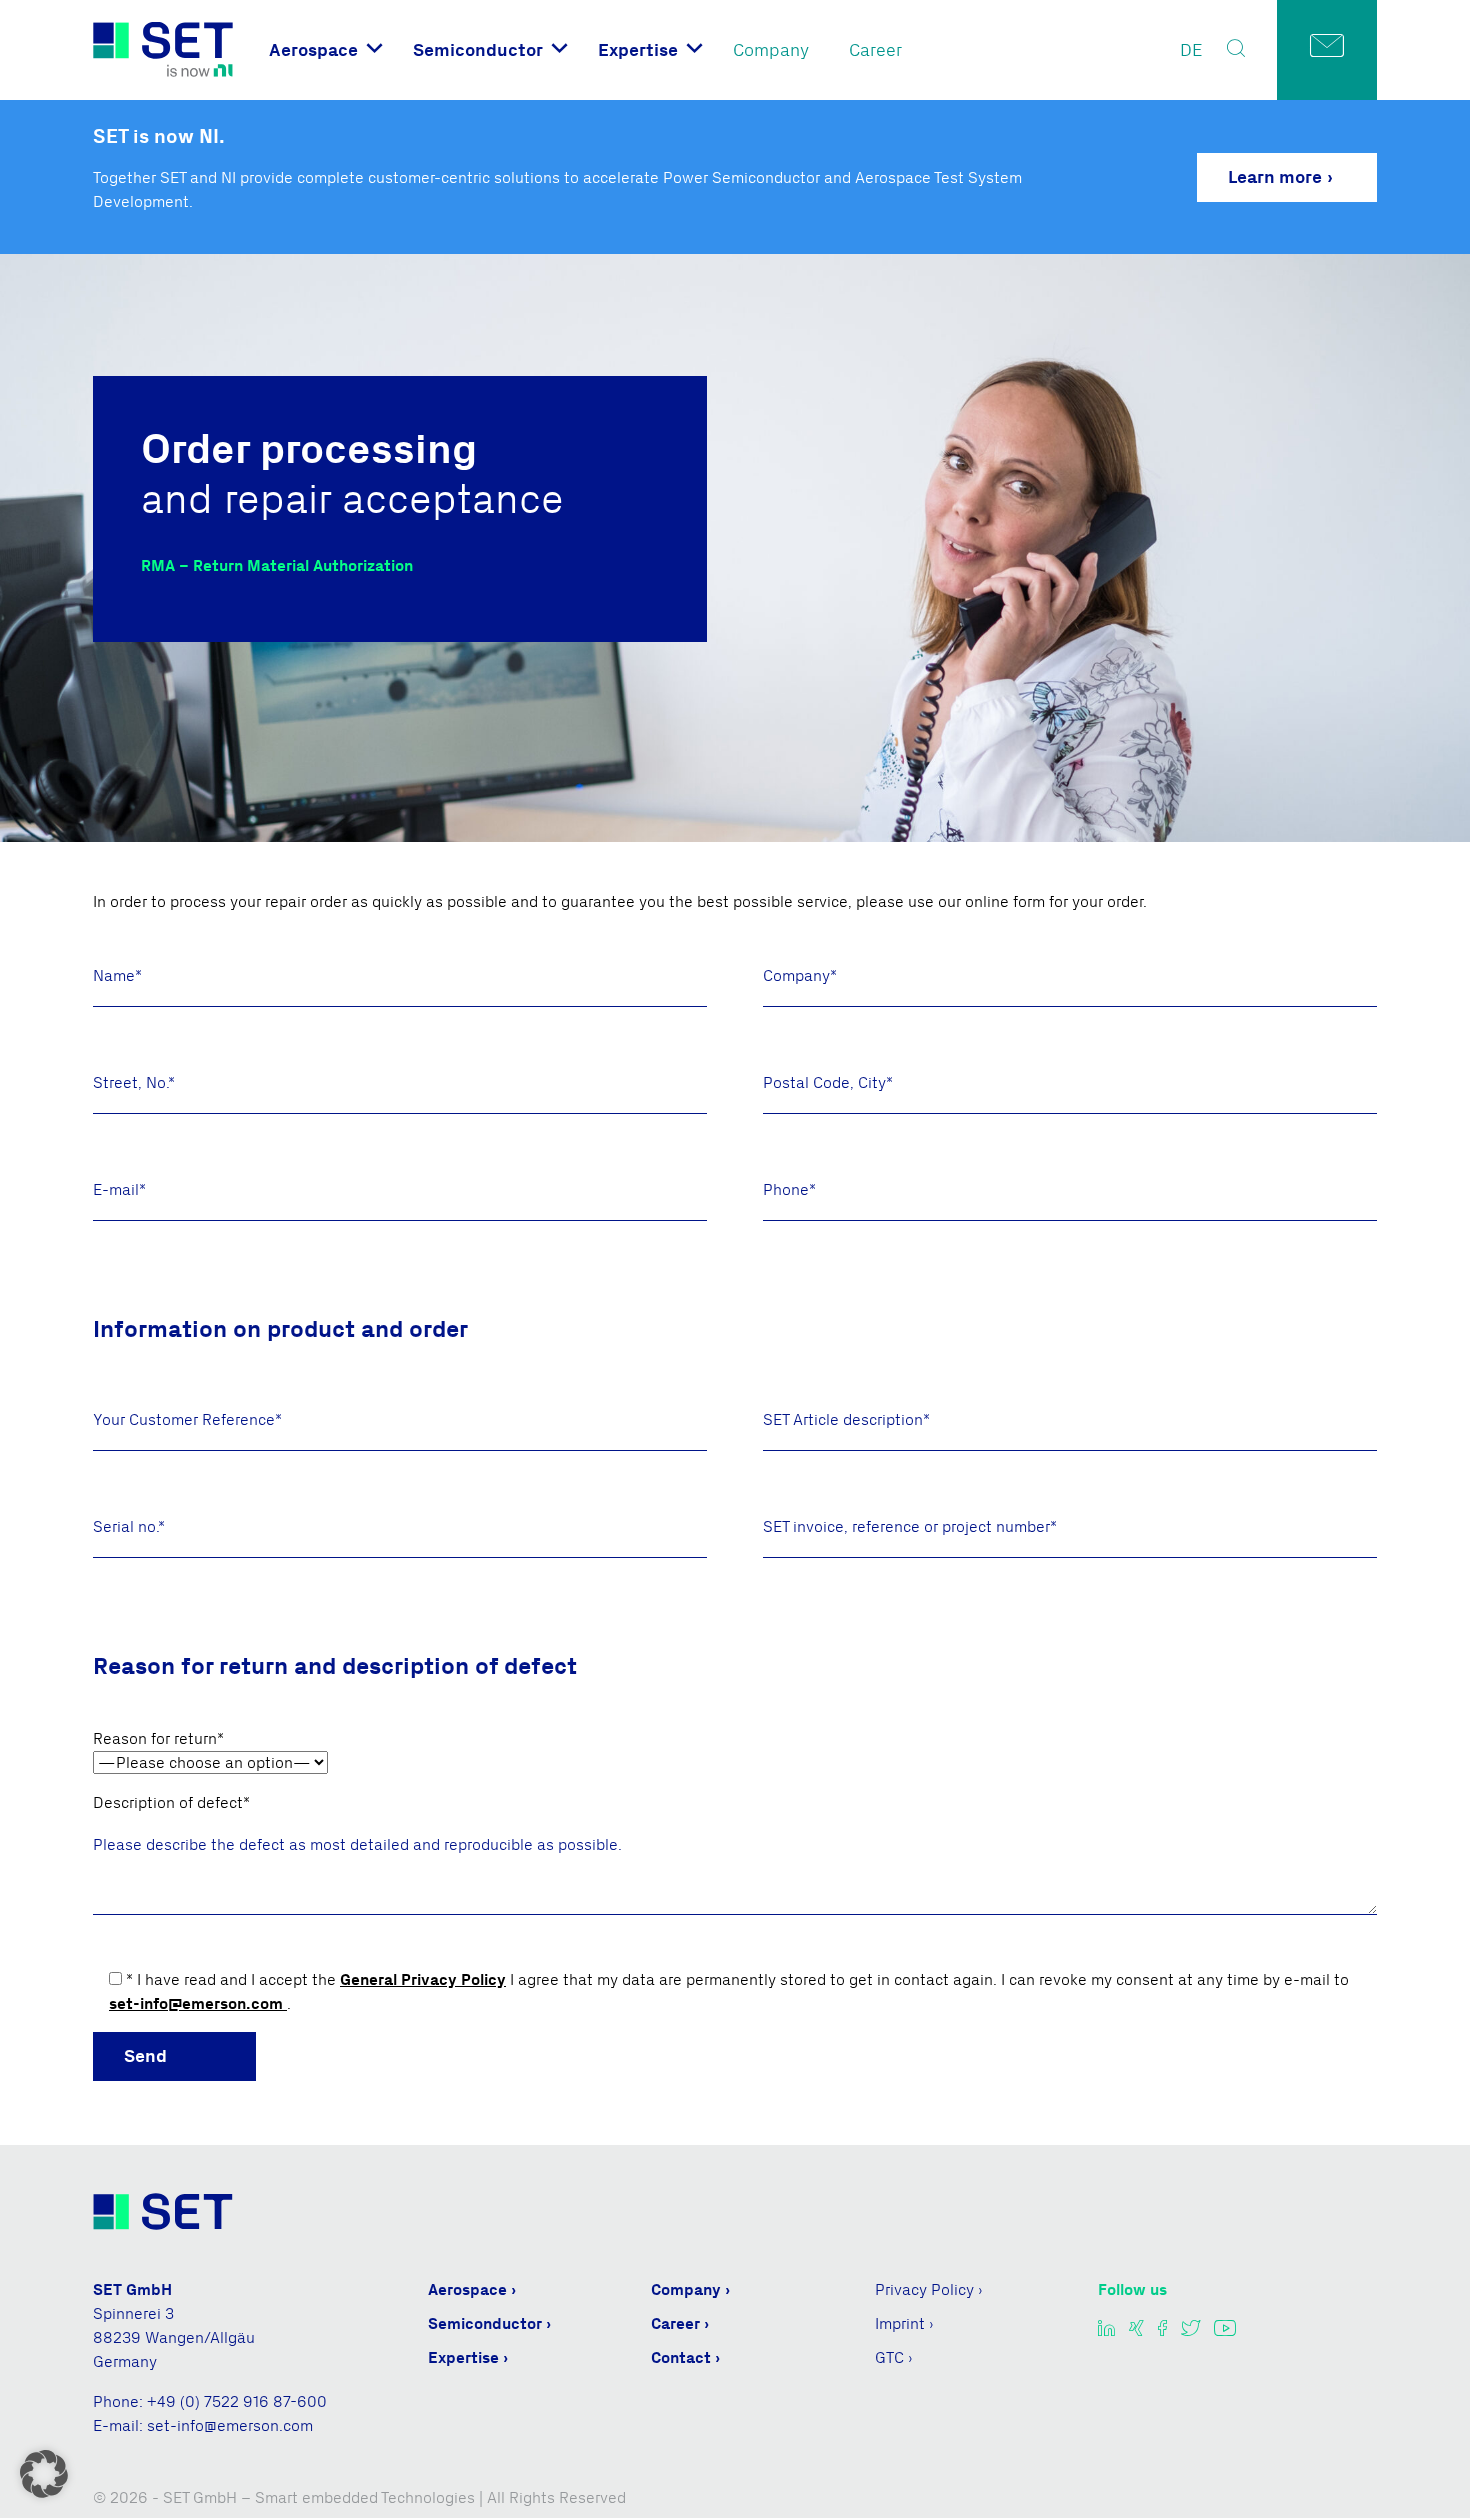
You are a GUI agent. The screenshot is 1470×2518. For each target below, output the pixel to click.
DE (1191, 50)
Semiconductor (478, 50)
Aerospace (313, 50)
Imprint (900, 2323)
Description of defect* (171, 1802)
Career (875, 50)
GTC (889, 2357)
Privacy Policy (924, 2289)
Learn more (1275, 177)
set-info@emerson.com (198, 2003)
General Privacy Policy (423, 1979)
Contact (681, 2357)
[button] (44, 2474)
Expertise (638, 50)
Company (771, 50)
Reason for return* (158, 1738)
